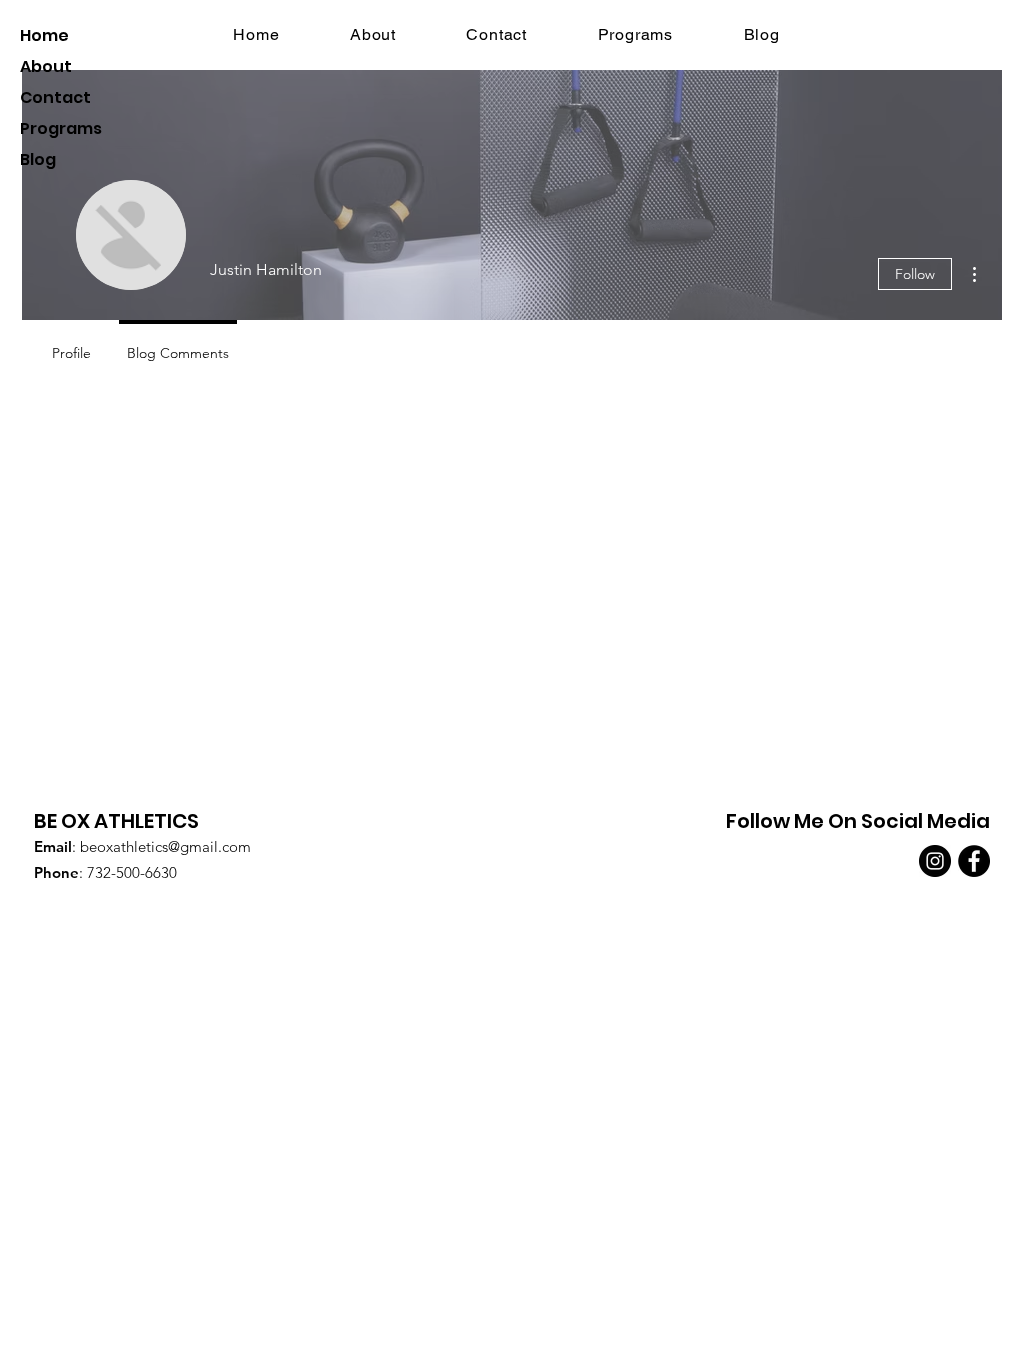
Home (44, 35)
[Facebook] (974, 861)
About (46, 66)
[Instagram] (935, 861)
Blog (38, 159)
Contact (55, 97)
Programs (61, 128)
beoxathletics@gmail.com (165, 846)
